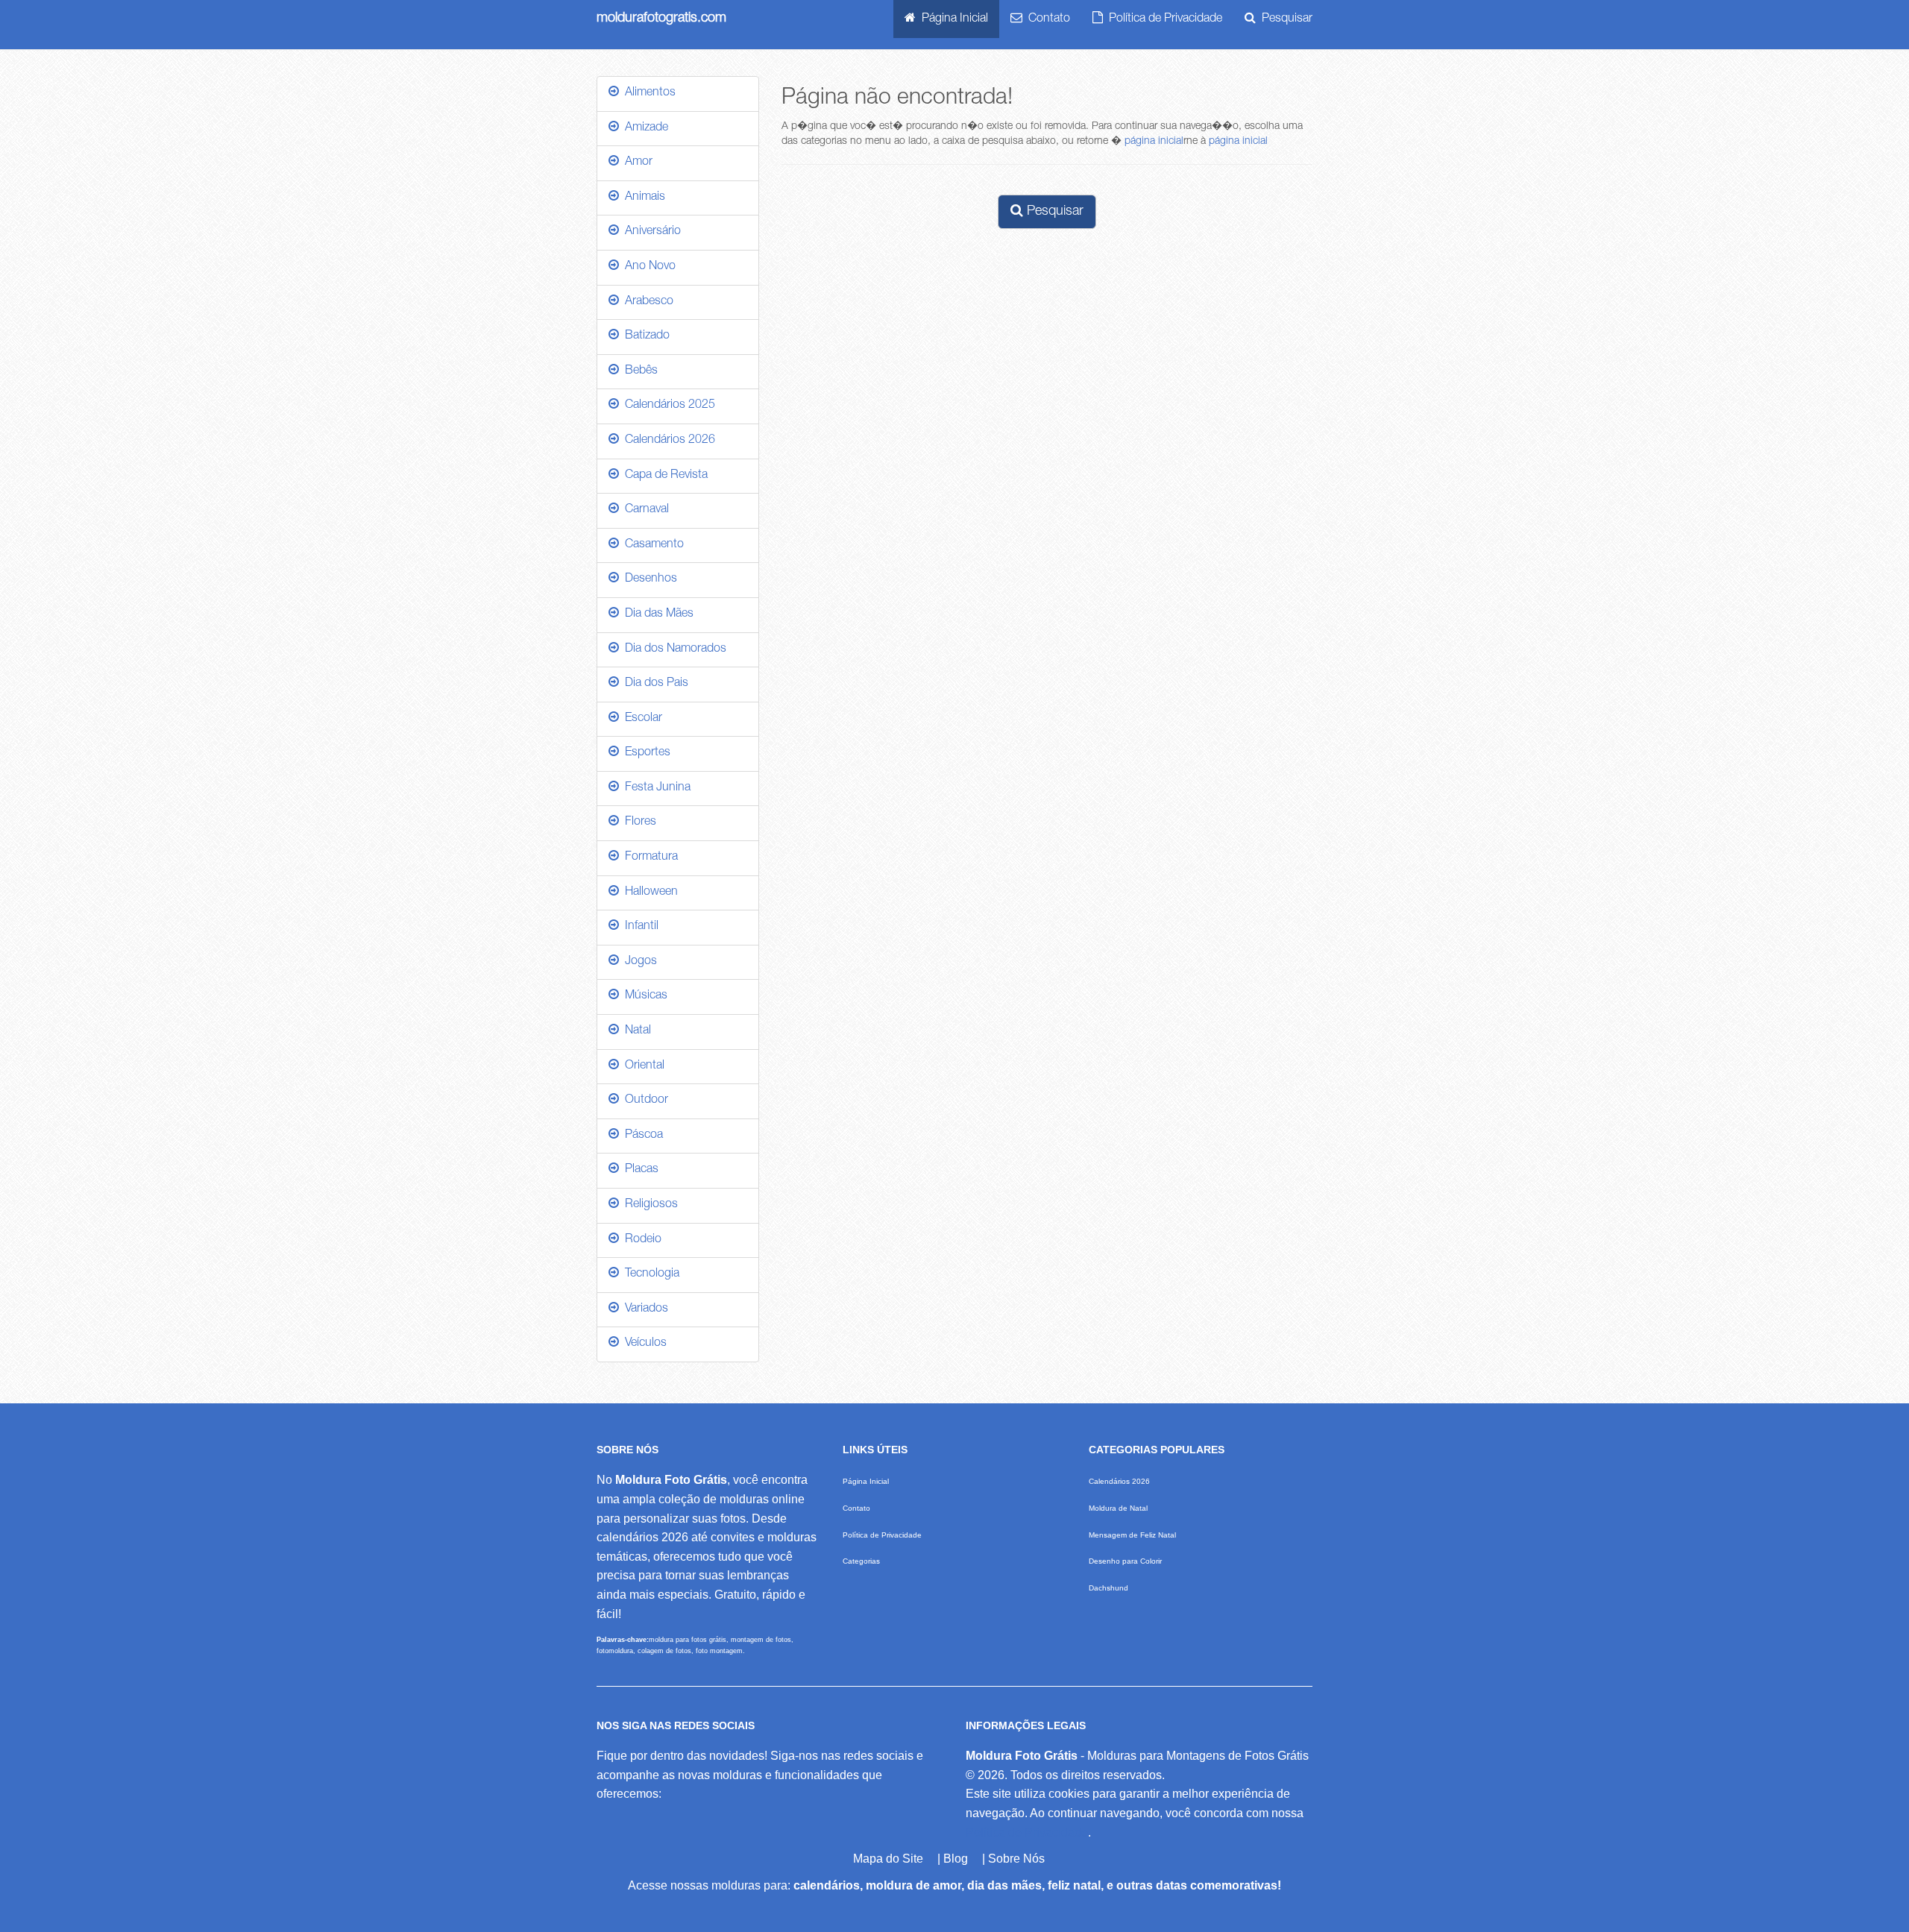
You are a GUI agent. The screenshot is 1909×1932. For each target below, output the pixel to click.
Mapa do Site (888, 1859)
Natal (635, 1031)
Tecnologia (649, 1274)
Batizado (644, 336)
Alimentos (647, 93)
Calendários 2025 (667, 406)
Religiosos (648, 1205)
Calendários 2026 (667, 441)
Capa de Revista (663, 476)
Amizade (644, 128)
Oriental (642, 1066)
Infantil (639, 927)
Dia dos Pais (654, 684)
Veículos (643, 1344)
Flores (638, 822)
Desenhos (648, 579)
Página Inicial (952, 19)
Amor (636, 163)
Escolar (641, 719)
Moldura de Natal (1118, 1508)
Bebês (638, 371)
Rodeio (640, 1240)
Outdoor (644, 1101)
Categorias (861, 1561)
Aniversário (650, 232)
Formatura (648, 858)
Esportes (645, 753)
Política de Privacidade (1163, 19)
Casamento (651, 545)
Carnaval (644, 510)
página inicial (1154, 142)
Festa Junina (655, 788)
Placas (639, 1170)
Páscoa (641, 1136)
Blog (956, 1859)
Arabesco (646, 302)
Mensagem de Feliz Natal (1132, 1535)
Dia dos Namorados (673, 649)
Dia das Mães (656, 614)
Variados (644, 1309)
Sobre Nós (1016, 1859)
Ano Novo (647, 267)
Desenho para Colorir (1125, 1561)
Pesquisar (1284, 19)
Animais (642, 198)
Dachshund (1108, 1588)
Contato (1046, 19)
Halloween (648, 893)
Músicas (643, 996)
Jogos (638, 962)
